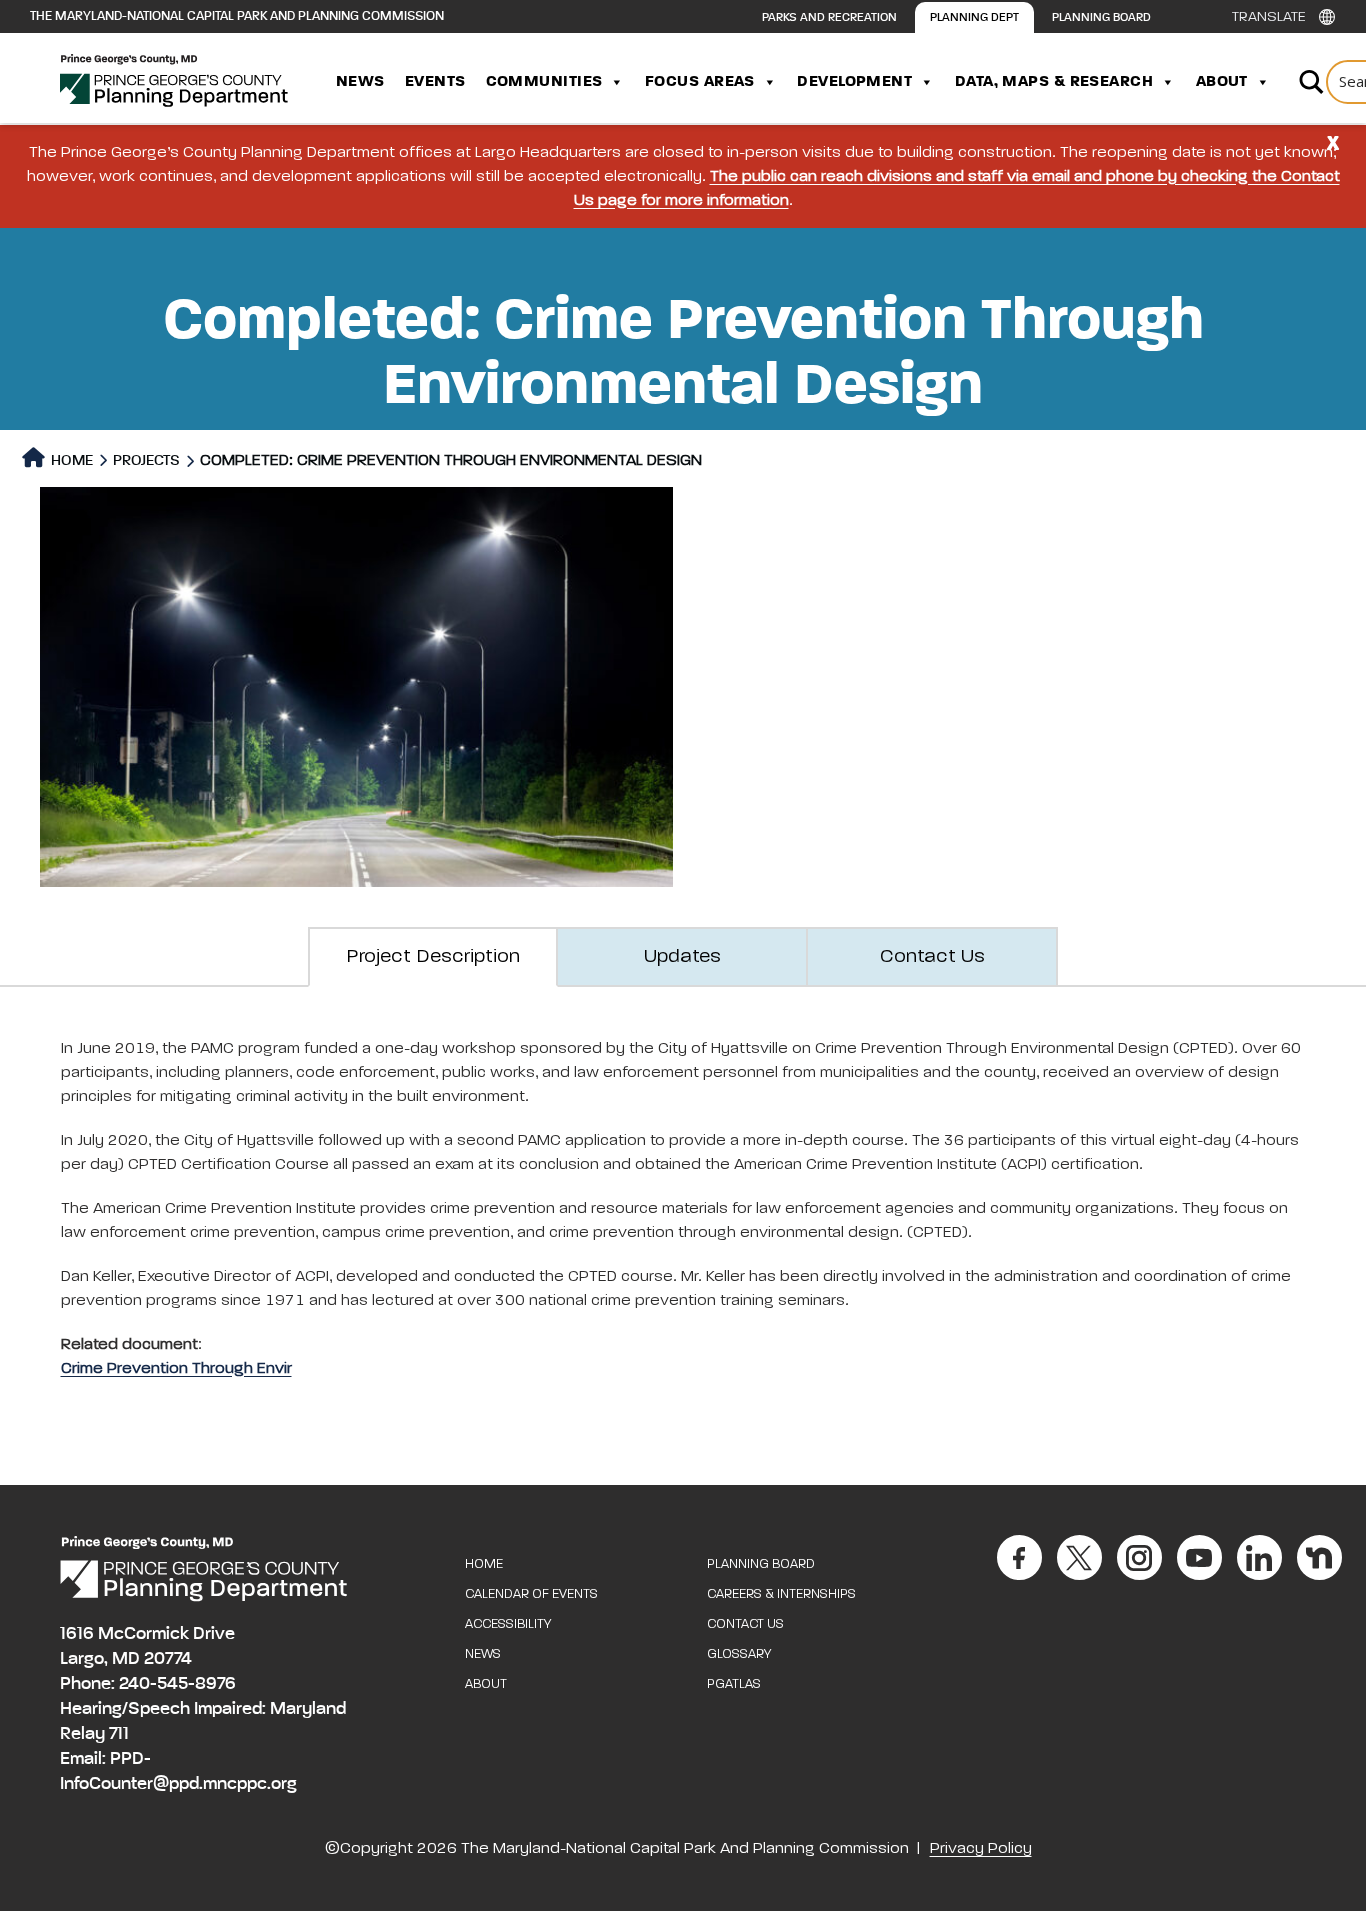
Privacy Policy (981, 1849)
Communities (544, 82)
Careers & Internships (781, 1594)
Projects (146, 460)
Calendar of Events (531, 1594)
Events (435, 82)
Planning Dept (974, 18)
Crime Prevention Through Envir (176, 1369)
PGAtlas (734, 1684)
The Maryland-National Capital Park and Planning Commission (237, 16)
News (360, 82)
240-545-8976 (177, 1684)
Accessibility (508, 1624)
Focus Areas (700, 82)
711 (119, 1734)
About (1222, 82)
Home (70, 460)
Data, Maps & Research (1054, 82)
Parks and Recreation (829, 18)
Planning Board (1101, 18)
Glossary (739, 1654)
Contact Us (745, 1624)
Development (854, 82)
